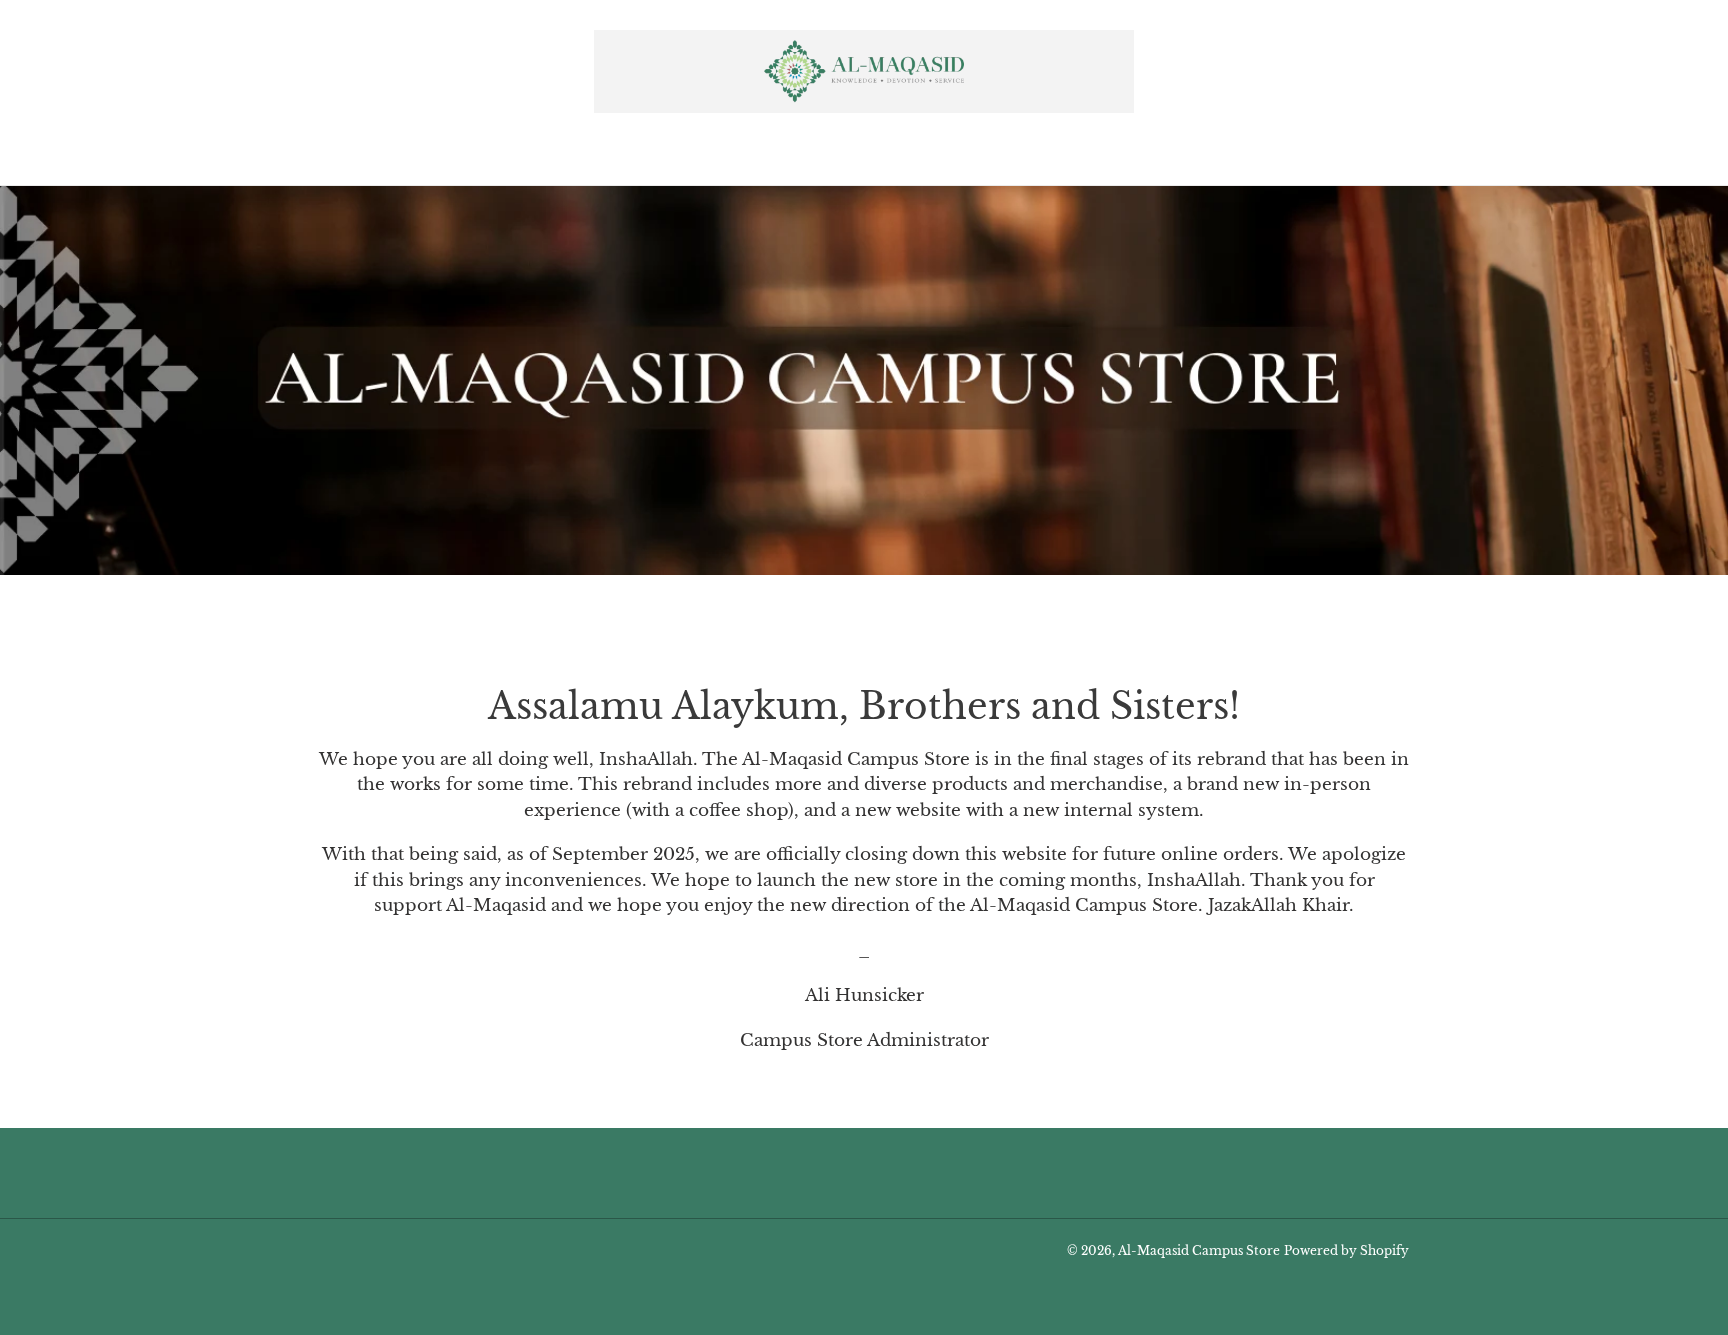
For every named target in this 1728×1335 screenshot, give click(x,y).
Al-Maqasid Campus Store (1199, 1250)
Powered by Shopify (1346, 1250)
